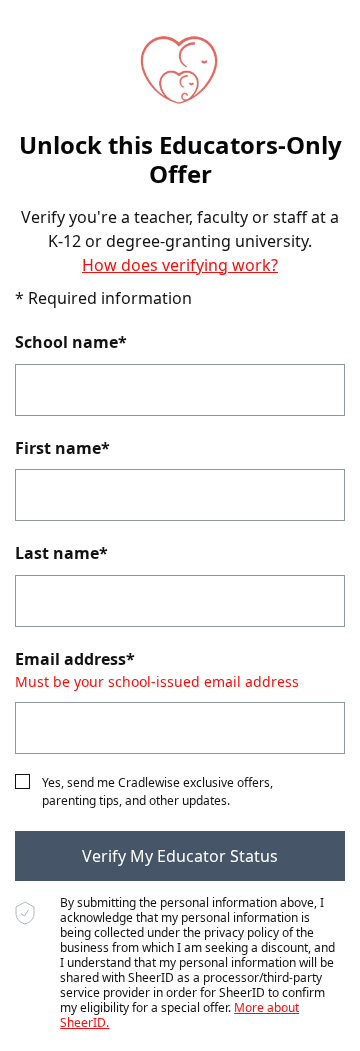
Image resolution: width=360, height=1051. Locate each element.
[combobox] (180, 390)
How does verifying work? (180, 265)
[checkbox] (22, 781)
